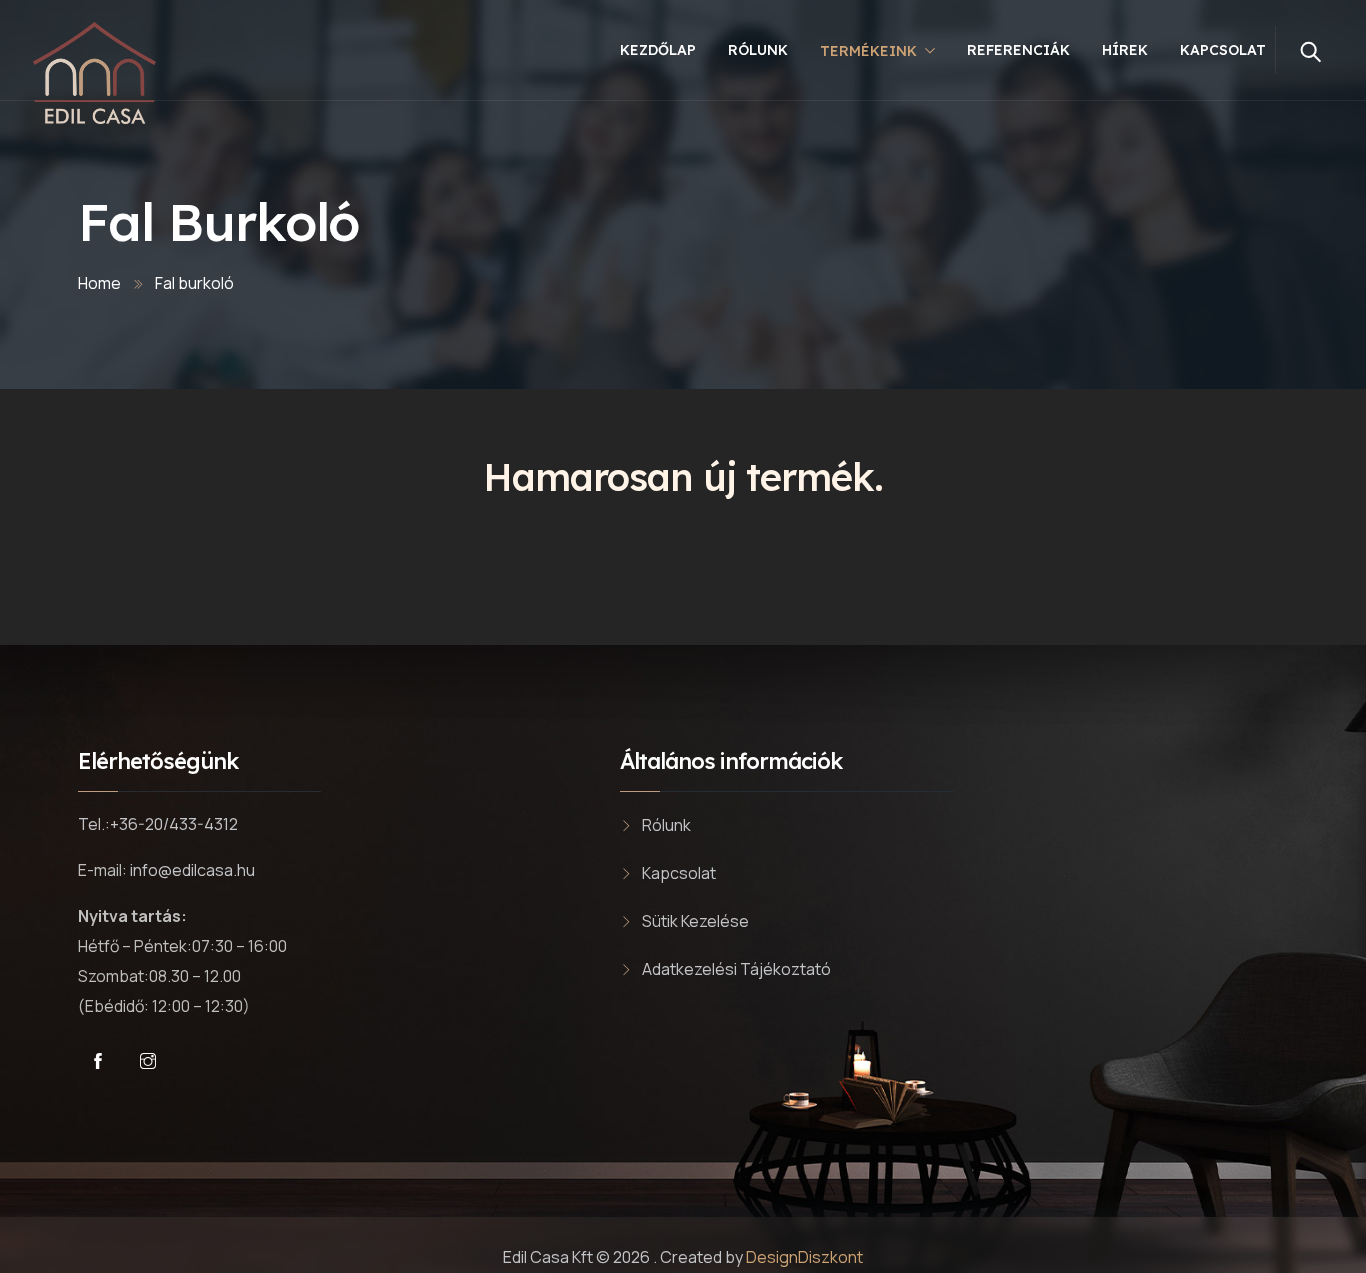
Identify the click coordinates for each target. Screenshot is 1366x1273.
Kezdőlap (658, 50)
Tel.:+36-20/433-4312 (158, 824)
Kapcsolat (1223, 50)
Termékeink (868, 51)
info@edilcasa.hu (192, 870)
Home (99, 283)
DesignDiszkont (804, 1257)
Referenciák (1018, 50)
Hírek (1125, 50)
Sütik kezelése (695, 921)
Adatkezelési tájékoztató (736, 969)
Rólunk (758, 50)
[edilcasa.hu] (95, 74)
